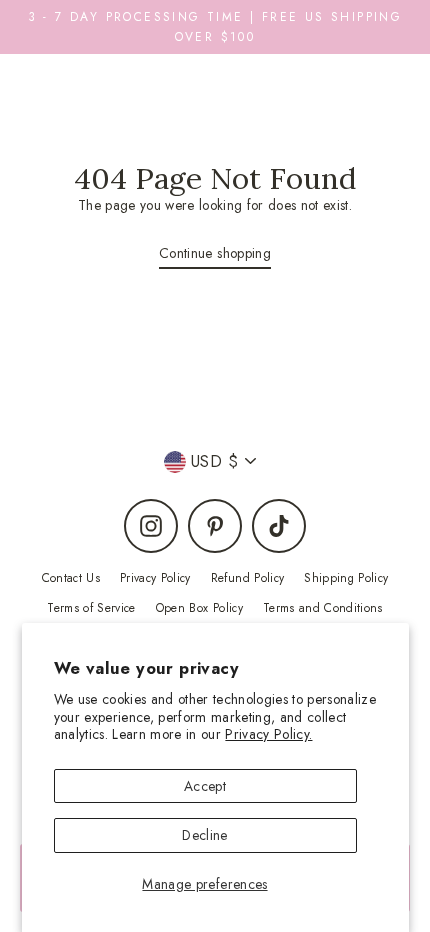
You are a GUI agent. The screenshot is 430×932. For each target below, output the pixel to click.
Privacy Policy (155, 577)
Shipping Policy (346, 577)
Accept (205, 786)
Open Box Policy (199, 607)
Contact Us (71, 577)
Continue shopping (215, 253)
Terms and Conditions (323, 607)
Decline (204, 835)
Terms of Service (91, 607)
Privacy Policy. (268, 734)
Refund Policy (247, 577)
